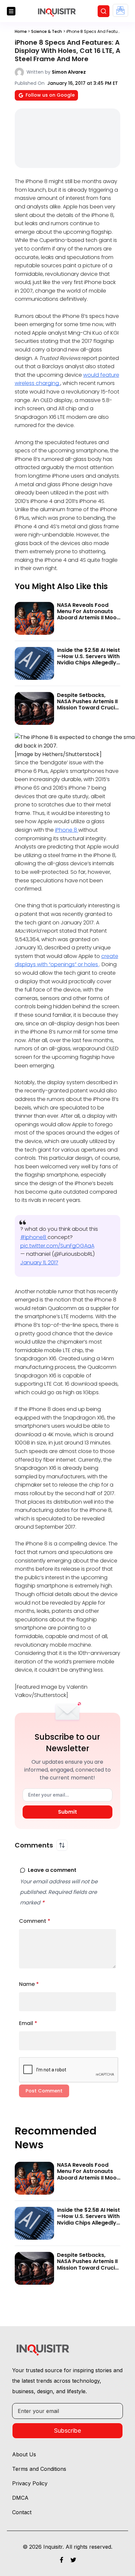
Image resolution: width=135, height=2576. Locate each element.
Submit (67, 1812)
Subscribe (67, 2431)
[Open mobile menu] (11, 11)
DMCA (20, 2498)
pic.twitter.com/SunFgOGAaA (57, 1246)
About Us (24, 2454)
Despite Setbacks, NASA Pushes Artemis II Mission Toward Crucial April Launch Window (88, 705)
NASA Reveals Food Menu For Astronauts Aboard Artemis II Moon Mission (88, 615)
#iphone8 (34, 1237)
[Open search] (104, 11)
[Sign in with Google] (120, 10)
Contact (22, 2512)
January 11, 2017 (39, 1263)
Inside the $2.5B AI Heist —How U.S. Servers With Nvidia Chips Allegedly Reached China (88, 660)
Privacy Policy (30, 2483)
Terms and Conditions (39, 2469)
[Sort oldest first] (62, 1845)
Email (28, 2023)
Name (29, 1984)
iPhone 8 (67, 830)
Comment (35, 1921)
